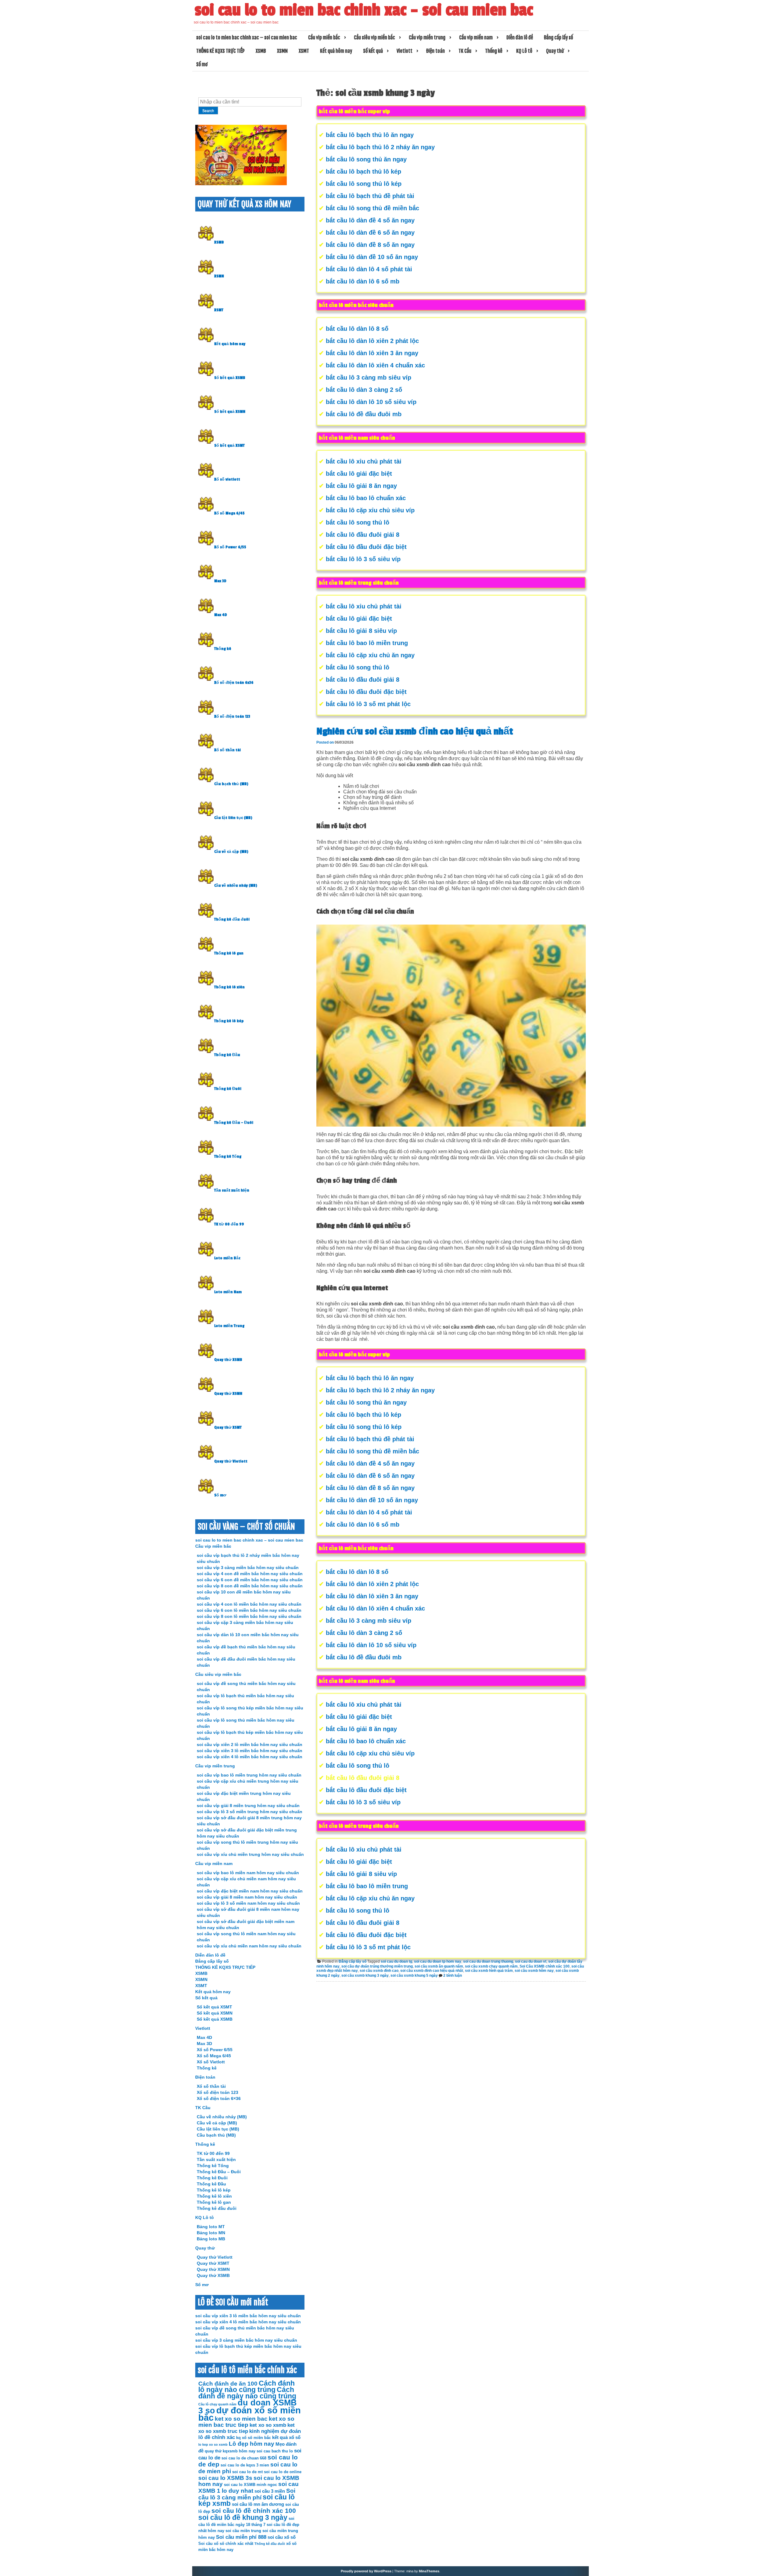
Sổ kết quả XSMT (229, 446)
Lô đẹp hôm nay (252, 2444)
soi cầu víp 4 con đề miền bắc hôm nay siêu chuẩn (250, 1574)
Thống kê (494, 51)
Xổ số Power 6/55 (230, 547)
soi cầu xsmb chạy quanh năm (491, 1966)
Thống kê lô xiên (229, 987)
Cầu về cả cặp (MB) (231, 852)
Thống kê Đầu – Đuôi (234, 1123)
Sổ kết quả (373, 51)
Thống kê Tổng (228, 1156)
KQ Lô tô (524, 51)
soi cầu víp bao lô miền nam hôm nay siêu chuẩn (248, 1873)
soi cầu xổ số (282, 2537)
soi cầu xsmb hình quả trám (489, 1971)
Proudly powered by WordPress (366, 2571)
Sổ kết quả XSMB (230, 378)
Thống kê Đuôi (228, 1089)
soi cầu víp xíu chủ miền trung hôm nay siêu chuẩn (250, 1854)
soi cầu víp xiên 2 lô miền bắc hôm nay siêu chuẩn (250, 1744)
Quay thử (555, 51)
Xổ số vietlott (227, 479)
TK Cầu (465, 51)
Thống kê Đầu (227, 1055)
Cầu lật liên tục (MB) (233, 818)
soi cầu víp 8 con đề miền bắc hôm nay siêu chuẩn (250, 1586)
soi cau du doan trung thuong (488, 1961)
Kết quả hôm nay (336, 51)
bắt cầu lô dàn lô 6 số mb (363, 281)
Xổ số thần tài (227, 750)
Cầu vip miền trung (427, 38)
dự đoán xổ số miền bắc (250, 2414)
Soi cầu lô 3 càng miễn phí (247, 2494)
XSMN (282, 51)
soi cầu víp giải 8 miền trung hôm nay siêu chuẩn (248, 1806)
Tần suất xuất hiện (232, 1190)
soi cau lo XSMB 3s (225, 2478)
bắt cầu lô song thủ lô (358, 522)
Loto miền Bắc (227, 1258)
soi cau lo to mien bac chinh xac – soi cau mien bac (364, 10)
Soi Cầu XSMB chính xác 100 (545, 1966)
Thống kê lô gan (229, 953)
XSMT (304, 51)
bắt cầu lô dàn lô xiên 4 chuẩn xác (375, 365)
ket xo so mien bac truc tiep (246, 2422)
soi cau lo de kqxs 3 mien (245, 2465)
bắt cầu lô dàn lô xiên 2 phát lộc (372, 341)
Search (208, 111)
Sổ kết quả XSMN (230, 412)
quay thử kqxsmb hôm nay (230, 2451)
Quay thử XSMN (228, 1394)
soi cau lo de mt (247, 2472)
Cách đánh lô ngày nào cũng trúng (247, 2387)
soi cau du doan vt (531, 1961)
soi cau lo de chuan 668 (244, 2458)
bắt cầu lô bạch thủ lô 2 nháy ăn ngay (380, 147)
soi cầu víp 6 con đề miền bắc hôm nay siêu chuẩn (250, 1580)
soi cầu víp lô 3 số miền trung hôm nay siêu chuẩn (250, 1812)
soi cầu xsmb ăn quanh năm (439, 1966)
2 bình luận (453, 1975)
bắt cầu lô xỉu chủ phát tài (364, 461)
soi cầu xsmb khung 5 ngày (414, 1975)
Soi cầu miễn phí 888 (241, 2537)
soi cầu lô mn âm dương (258, 2504)
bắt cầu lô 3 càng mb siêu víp (369, 377)
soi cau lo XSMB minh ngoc (250, 2485)
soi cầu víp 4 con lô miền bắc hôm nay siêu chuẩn (249, 1604)
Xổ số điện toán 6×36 (219, 2098)
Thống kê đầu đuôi (232, 919)
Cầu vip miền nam (476, 38)
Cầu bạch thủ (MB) (231, 784)
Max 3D (220, 581)
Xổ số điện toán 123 (232, 716)
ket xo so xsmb (268, 2425)
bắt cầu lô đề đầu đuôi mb (364, 414)
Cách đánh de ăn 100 (228, 2384)
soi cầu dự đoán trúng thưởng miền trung (377, 1966)
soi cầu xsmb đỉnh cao (379, 1971)
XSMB (261, 51)
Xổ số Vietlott (211, 2062)
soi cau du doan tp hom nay (438, 1961)
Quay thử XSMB (228, 1360)
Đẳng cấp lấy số (558, 38)
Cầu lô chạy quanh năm (217, 2404)
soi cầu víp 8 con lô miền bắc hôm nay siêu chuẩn (249, 1616)
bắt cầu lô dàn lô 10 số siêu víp (371, 402)
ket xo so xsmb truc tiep (247, 2428)
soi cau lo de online (283, 2472)
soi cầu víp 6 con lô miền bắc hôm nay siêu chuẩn (249, 1610)
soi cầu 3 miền (270, 2491)
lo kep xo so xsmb (213, 2444)
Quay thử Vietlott (231, 1461)
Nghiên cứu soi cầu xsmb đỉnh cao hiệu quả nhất (415, 731)
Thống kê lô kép (229, 1021)
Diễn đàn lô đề (520, 38)
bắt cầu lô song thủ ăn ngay (366, 159)
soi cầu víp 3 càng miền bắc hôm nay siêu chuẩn (248, 1568)
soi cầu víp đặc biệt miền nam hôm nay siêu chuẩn (250, 1891)
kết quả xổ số (286, 2437)
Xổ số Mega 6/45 (229, 513)
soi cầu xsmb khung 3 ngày (365, 1975)
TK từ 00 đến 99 (229, 1224)
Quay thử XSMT (228, 1427)
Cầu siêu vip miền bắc (374, 38)
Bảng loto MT (211, 2227)
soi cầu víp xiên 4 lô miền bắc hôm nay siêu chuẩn (250, 1757)
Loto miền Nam (228, 1292)
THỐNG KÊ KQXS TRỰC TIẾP (220, 51)
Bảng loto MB (211, 2239)
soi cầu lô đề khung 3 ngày (243, 2518)
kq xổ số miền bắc (254, 2438)
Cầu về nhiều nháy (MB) (236, 886)
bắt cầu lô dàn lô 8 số (357, 329)
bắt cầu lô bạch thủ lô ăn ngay (370, 135)
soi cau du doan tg (396, 1961)
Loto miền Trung (229, 1326)
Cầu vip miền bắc (324, 38)
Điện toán (435, 51)
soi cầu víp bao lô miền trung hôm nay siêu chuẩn (249, 1775)
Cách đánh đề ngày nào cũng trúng (247, 2393)
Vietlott (405, 51)
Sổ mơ (202, 64)
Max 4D (221, 615)
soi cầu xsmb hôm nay (534, 1971)
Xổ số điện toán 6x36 (234, 683)
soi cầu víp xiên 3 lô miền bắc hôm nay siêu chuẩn (250, 1751)
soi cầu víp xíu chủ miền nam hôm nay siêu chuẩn (249, 1946)
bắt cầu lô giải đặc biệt (359, 474)
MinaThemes (429, 2571)
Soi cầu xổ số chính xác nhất (226, 2544)
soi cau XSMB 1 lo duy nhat (248, 2487)
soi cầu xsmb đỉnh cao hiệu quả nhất (432, 1971)
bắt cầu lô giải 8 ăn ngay (361, 486)
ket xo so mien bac (241, 2419)
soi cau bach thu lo (275, 2451)
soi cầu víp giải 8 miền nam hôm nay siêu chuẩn (247, 1897)
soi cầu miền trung (243, 2531)
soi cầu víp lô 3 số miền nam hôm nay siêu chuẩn (248, 1903)
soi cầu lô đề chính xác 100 (254, 2511)
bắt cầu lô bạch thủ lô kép (364, 171)
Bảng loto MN (211, 2233)
